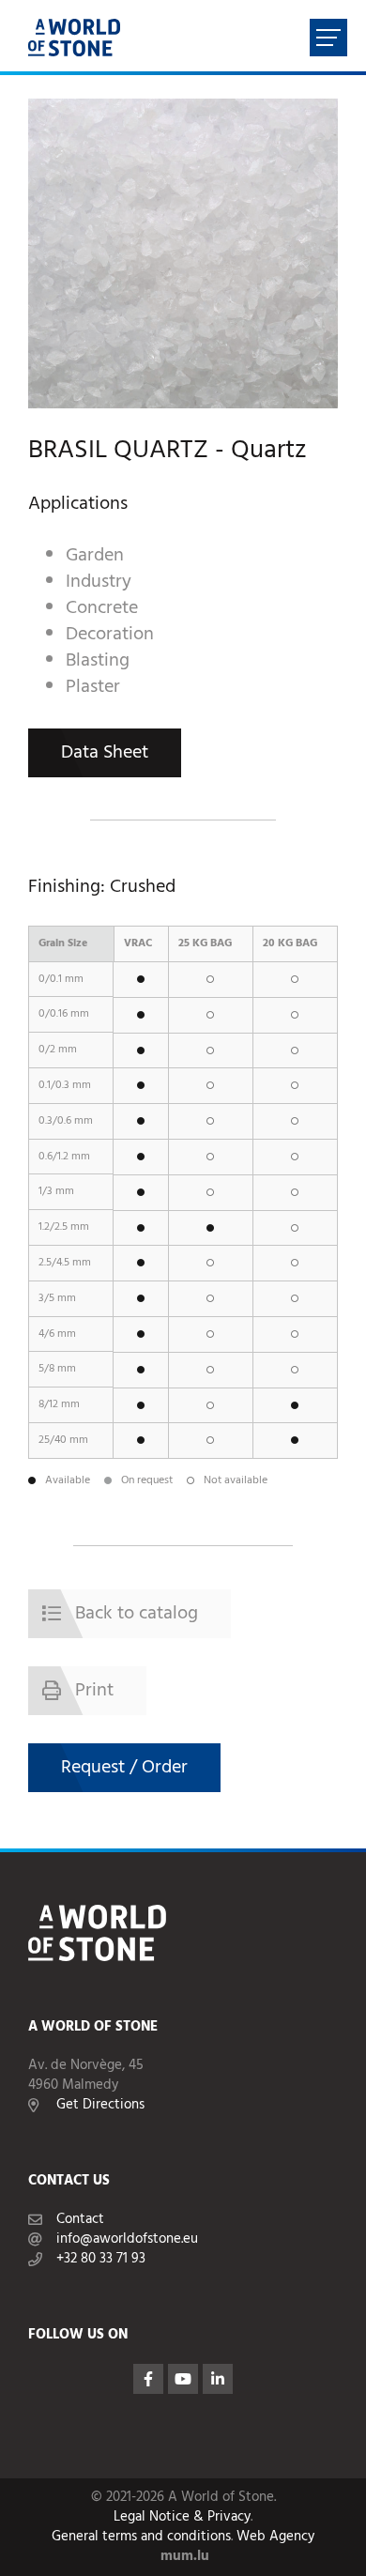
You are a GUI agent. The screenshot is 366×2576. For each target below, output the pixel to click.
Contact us (69, 2181)
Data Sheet (105, 753)
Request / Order (124, 1768)
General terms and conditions (141, 2537)
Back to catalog (137, 1614)
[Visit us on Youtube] (183, 2379)
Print (94, 1691)
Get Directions (100, 2105)
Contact (80, 2220)
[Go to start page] (74, 38)
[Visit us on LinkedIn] (218, 2379)
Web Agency (275, 2537)
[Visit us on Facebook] (148, 2379)
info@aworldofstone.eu (127, 2239)
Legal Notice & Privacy (182, 2517)
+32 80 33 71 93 (101, 2259)
